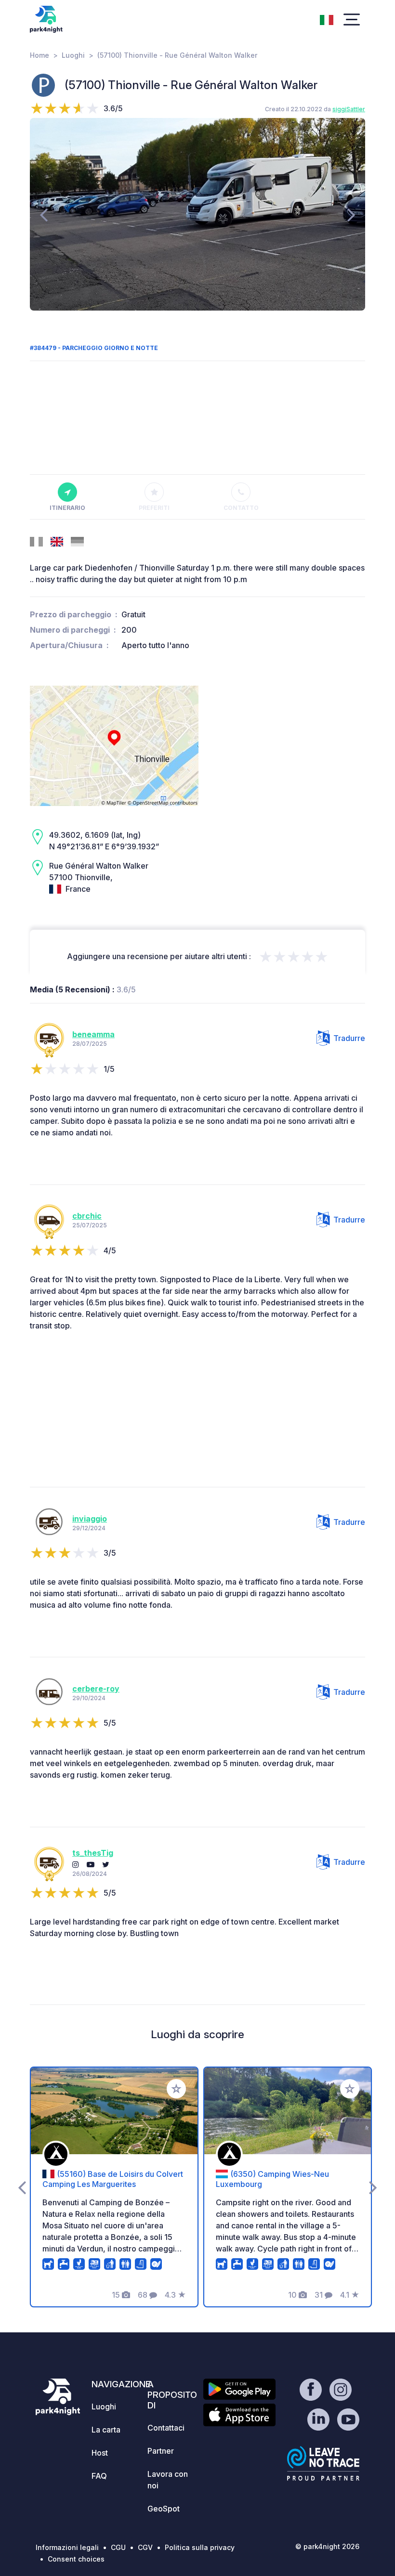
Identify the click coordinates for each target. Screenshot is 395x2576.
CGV (145, 2547)
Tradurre (349, 1038)
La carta (106, 2430)
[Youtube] (91, 1864)
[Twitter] (106, 1864)
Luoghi (73, 55)
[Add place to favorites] (176, 2089)
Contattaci (166, 2428)
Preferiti (154, 508)
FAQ (99, 2476)
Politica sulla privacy (200, 2547)
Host (100, 2453)
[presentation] (44, 214)
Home (39, 55)
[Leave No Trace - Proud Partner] (323, 2463)
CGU (118, 2547)
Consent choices (76, 2559)
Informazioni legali (67, 2547)
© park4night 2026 (327, 2546)
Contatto (241, 508)
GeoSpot (164, 2509)
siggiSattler (349, 109)
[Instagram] (76, 1864)
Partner (161, 2451)
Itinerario (67, 508)
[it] (327, 19)
